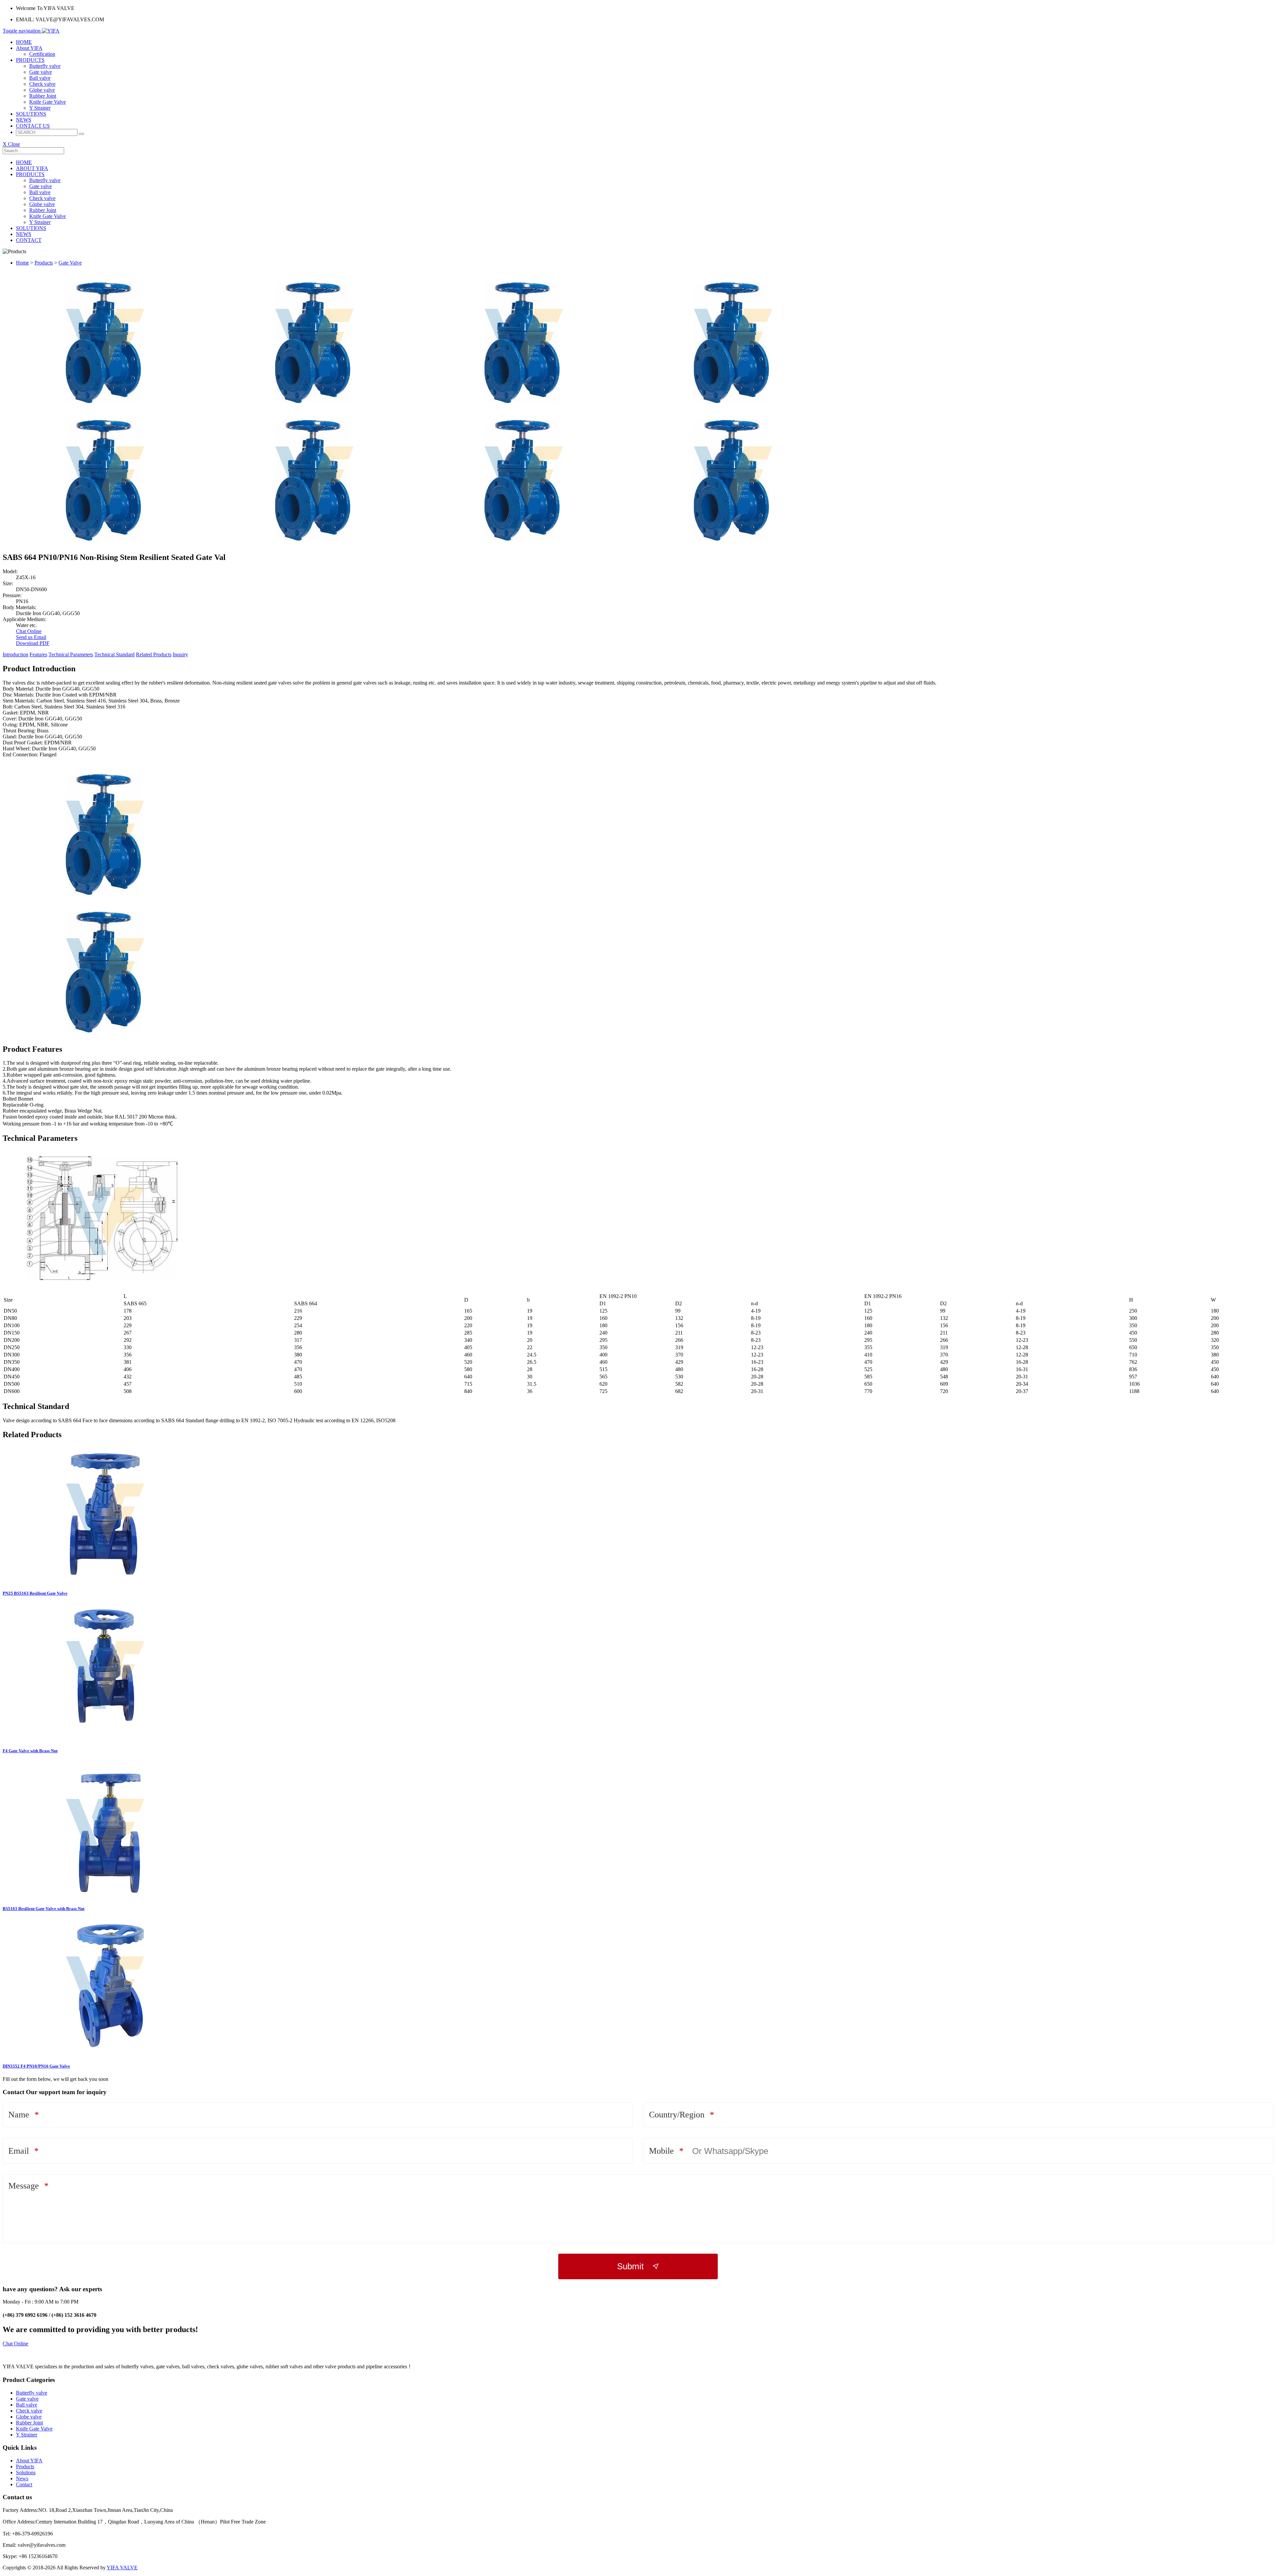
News (22, 2478)
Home (22, 263)
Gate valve (41, 72)
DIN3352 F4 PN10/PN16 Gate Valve (36, 2066)
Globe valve (42, 90)
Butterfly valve (45, 66)
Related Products (154, 654)
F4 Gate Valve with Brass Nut (30, 1751)
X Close (11, 144)
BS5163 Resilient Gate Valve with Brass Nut (44, 1909)
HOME (24, 42)
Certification (42, 54)
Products (44, 263)
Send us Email (31, 637)
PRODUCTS (30, 60)
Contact (24, 2484)
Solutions (26, 2472)
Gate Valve (70, 263)
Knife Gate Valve (48, 102)
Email (19, 2151)
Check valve (42, 84)
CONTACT (29, 240)
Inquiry (180, 654)
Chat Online (29, 631)
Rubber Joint (43, 96)
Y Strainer (40, 108)
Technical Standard (114, 654)
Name (19, 2115)
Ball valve (40, 78)
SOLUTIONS (31, 114)
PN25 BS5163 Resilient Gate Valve (35, 1593)
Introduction (15, 654)
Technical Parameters (71, 654)
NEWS (24, 120)
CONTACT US (33, 126)
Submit (630, 2266)
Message (24, 2186)
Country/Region (677, 2115)
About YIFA (29, 48)
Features (38, 654)
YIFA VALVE (122, 2568)
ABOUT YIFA (32, 168)
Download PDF (33, 643)
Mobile (661, 2151)
